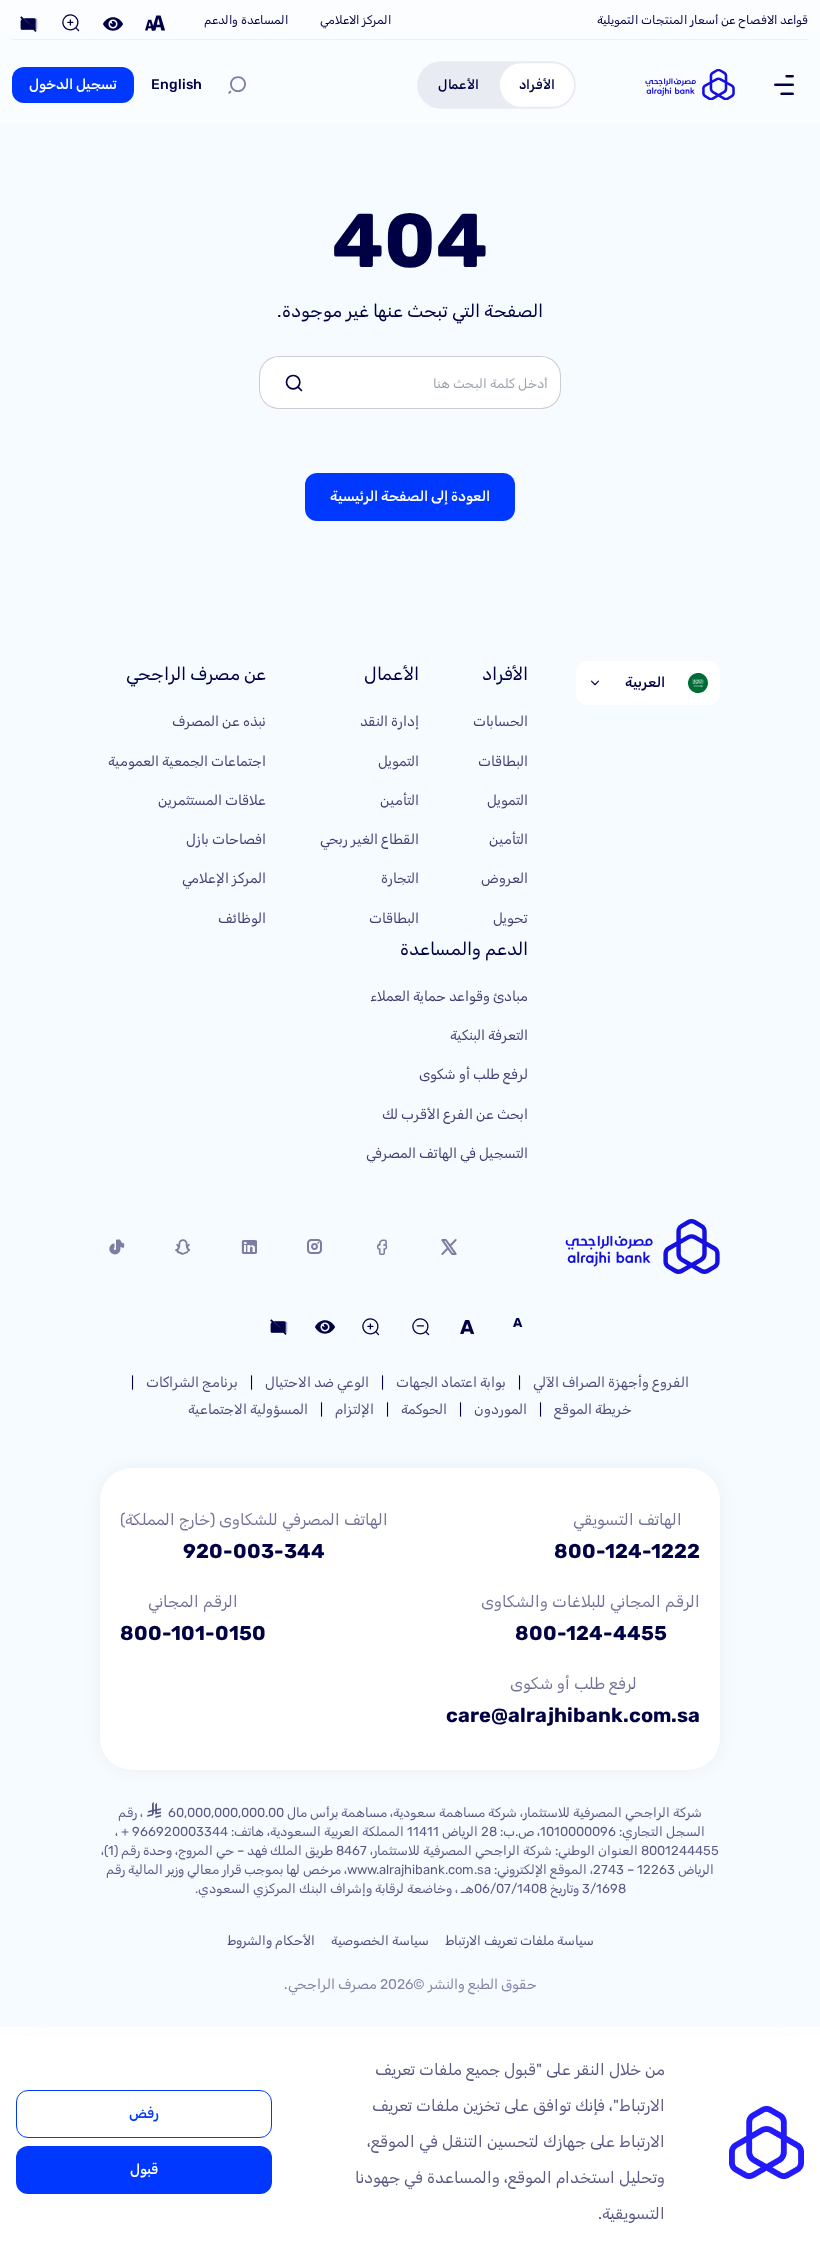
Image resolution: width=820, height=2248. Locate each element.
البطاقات (503, 761)
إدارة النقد (389, 721)
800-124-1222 (627, 1551)
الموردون (500, 1409)
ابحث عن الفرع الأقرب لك (455, 1114)
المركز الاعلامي (355, 20)
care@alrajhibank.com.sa (573, 1715)
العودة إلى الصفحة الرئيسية (410, 496)
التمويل (507, 800)
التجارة (400, 878)
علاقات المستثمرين (212, 800)
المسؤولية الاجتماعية (248, 1409)
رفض (144, 2113)
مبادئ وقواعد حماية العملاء (449, 996)
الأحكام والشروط (271, 1940)
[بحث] (237, 85)
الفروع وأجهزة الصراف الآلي (611, 1382)
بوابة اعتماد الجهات (451, 1382)
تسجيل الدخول (73, 84)
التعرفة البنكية (489, 1035)
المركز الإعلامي (224, 878)
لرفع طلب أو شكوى (473, 1074)
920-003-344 (254, 1551)
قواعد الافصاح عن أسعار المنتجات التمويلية (702, 20)
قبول (144, 2169)
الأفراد (537, 84)
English (176, 84)
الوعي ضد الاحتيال (317, 1382)
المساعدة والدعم (246, 20)
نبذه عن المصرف (219, 721)
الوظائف (242, 918)
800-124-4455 (591, 1633)
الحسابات (500, 721)
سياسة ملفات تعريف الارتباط (519, 1940)
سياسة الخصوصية (380, 1940)
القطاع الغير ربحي (369, 839)
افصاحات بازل (226, 839)
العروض (504, 878)
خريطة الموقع (593, 1409)
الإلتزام (354, 1409)
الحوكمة (424, 1409)
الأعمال (458, 84)
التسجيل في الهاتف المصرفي (447, 1153)
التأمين (508, 839)
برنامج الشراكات (192, 1382)
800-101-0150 (193, 1633)
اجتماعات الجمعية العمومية (187, 761)
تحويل (510, 918)
